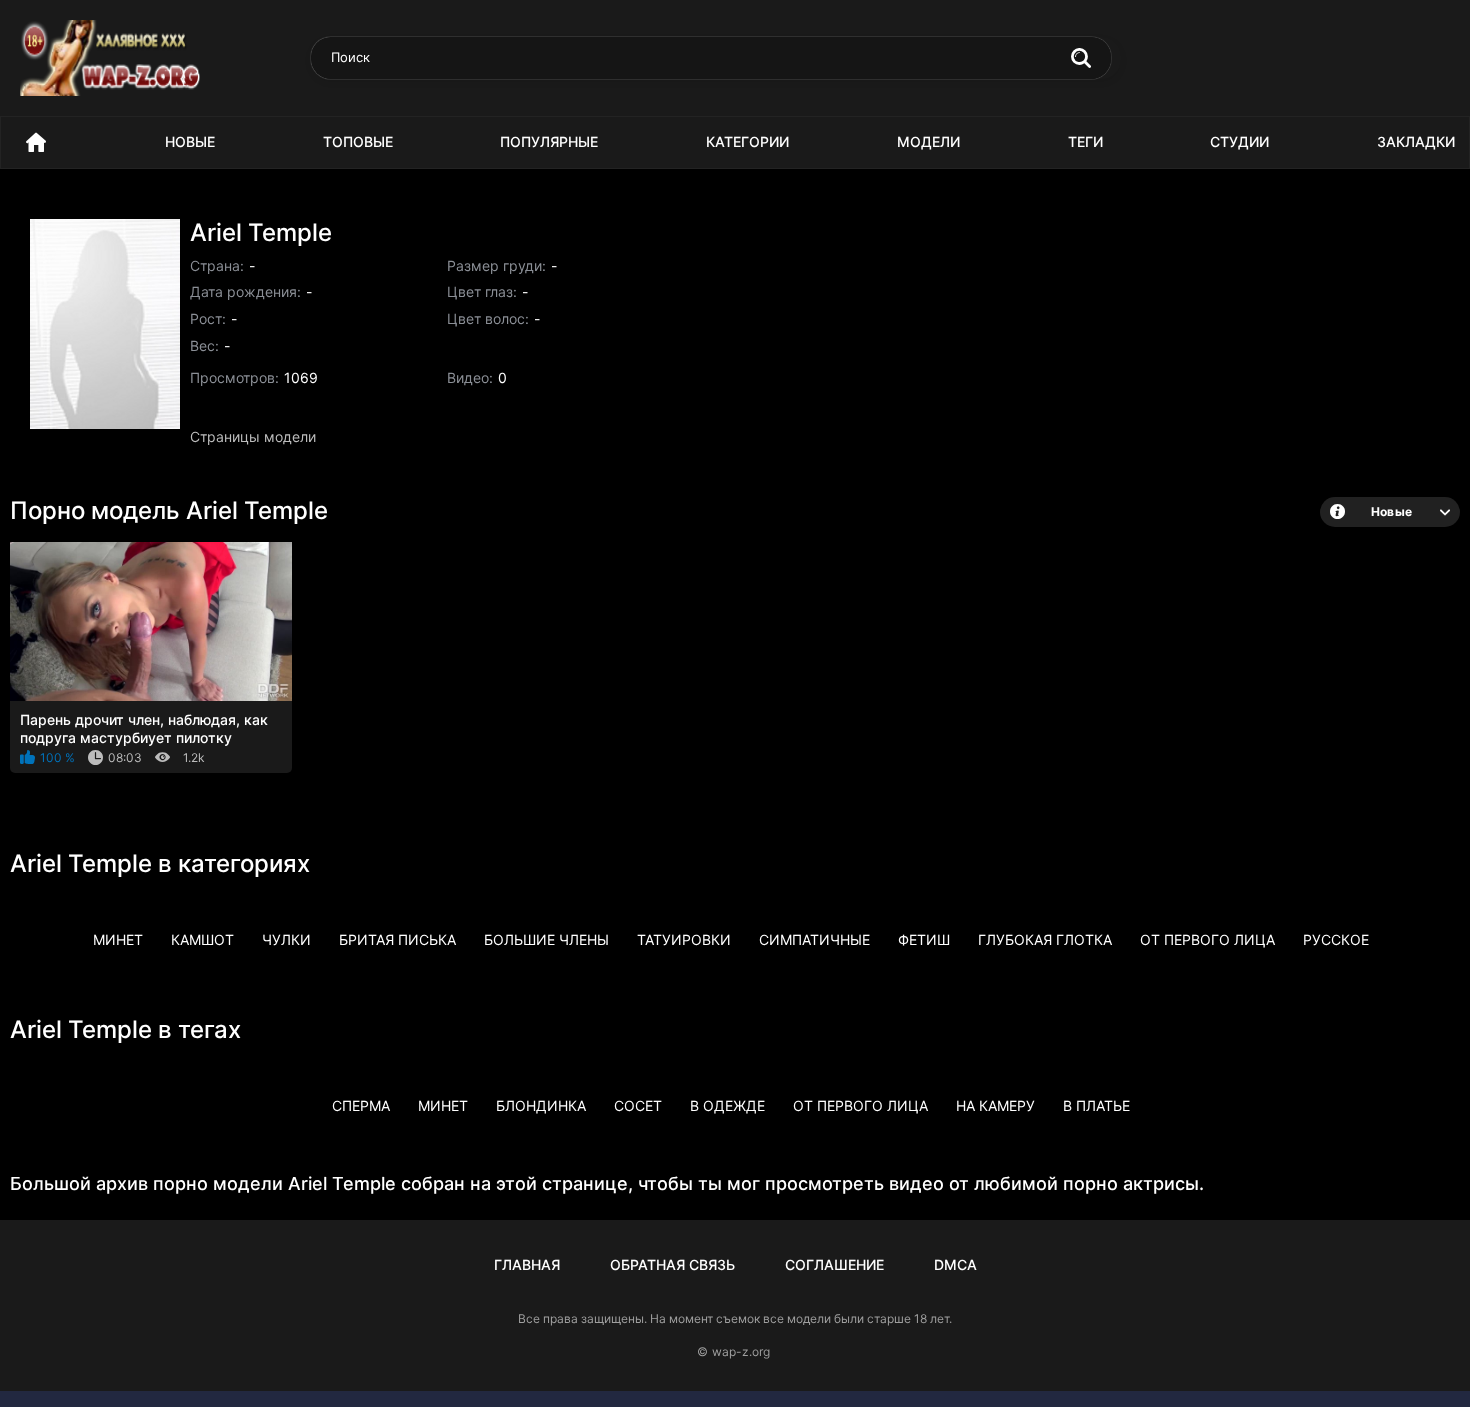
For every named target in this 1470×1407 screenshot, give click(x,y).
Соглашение (834, 1264)
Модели (928, 141)
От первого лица (1207, 939)
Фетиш (924, 939)
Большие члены (546, 939)
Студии (1239, 141)
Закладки (1416, 141)
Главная (527, 1264)
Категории (747, 141)
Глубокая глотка (1045, 939)
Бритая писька (397, 939)
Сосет (638, 1105)
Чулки (286, 939)
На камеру (995, 1105)
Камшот (202, 939)
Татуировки (684, 939)
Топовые (358, 141)
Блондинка (541, 1105)
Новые (190, 141)
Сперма (361, 1105)
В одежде (727, 1105)
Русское (1336, 939)
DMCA (955, 1264)
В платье (1096, 1105)
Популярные (549, 141)
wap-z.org (741, 1351)
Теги (1085, 141)
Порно (36, 142)
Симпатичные (814, 939)
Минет (118, 939)
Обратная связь (672, 1264)
